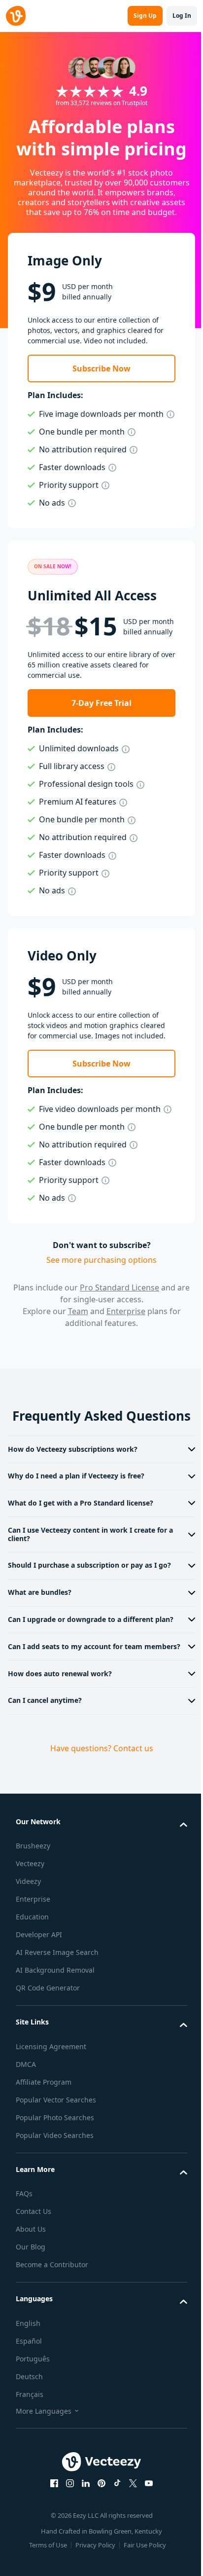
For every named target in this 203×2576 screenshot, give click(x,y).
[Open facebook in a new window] (51, 2523)
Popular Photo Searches (55, 2157)
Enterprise (126, 1311)
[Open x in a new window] (130, 2523)
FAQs (24, 2234)
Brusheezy (33, 1886)
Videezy (28, 1922)
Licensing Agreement (51, 2086)
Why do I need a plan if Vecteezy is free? (76, 1499)
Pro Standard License (119, 1288)
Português (33, 2399)
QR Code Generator (48, 2028)
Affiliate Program (44, 2122)
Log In (182, 16)
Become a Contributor (52, 2305)
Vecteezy (30, 1904)
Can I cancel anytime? (45, 1741)
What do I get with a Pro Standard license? (81, 1527)
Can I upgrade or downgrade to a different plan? (81, 1647)
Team (78, 1311)
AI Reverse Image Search (57, 1993)
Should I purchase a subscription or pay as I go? (89, 1589)
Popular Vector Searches (56, 2140)
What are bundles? (40, 1616)
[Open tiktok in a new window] (114, 2523)
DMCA (26, 2104)
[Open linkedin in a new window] (82, 2523)
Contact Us (34, 2252)
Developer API (39, 1975)
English (28, 2363)
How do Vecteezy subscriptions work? (73, 1473)
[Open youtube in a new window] (145, 2523)
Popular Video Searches (55, 2175)
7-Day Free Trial (101, 703)
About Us (31, 2269)
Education (32, 1957)
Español (29, 2381)
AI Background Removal (55, 2010)
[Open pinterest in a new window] (98, 2523)
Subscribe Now (101, 368)
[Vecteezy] (16, 16)
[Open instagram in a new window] (67, 2523)
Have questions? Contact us (98, 1788)
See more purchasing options (101, 1260)
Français (30, 2434)
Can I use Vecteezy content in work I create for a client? (90, 1558)
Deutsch (29, 2416)
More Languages (44, 2451)
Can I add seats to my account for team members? (75, 1683)
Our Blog (31, 2287)
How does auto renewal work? (60, 1713)
